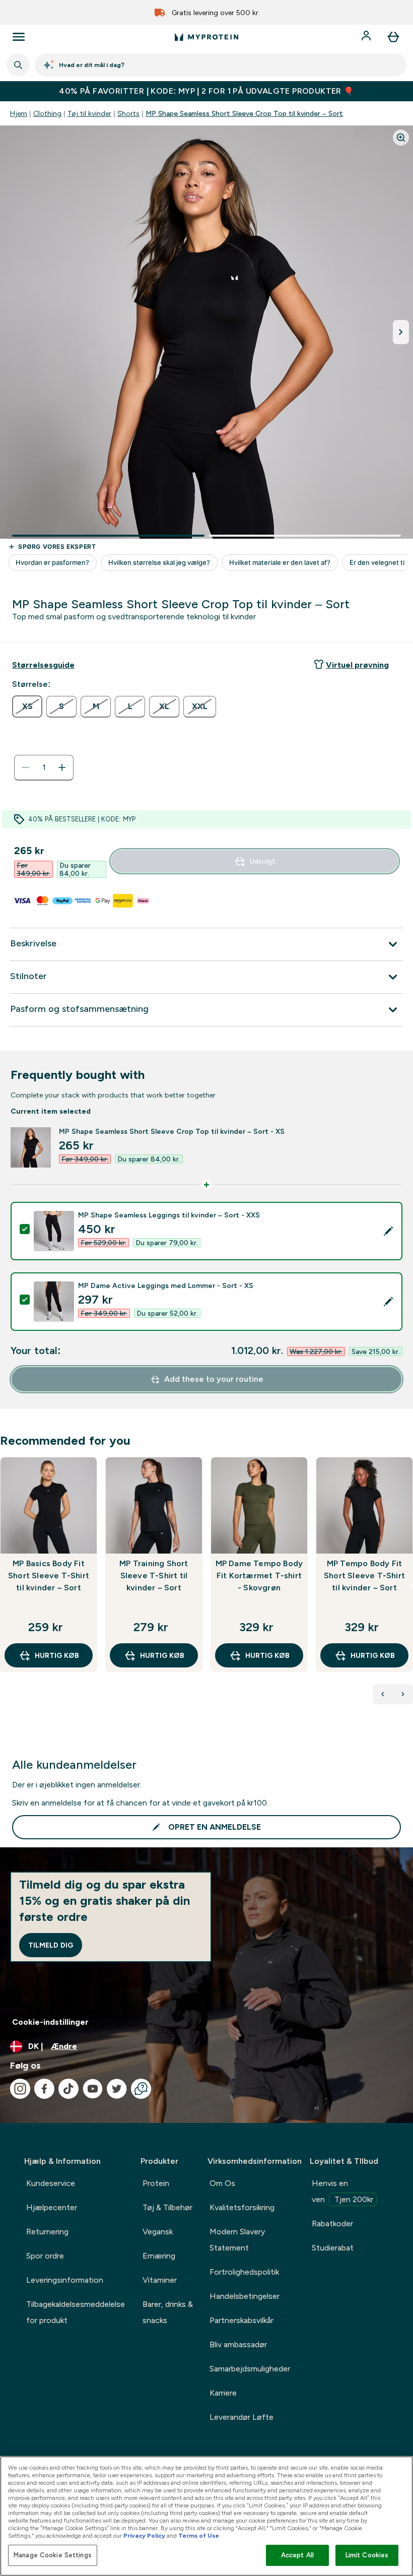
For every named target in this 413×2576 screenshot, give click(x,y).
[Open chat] (141, 2089)
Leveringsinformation (65, 2280)
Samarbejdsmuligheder (250, 2369)
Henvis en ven (342, 2191)
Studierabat (333, 2248)
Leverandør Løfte (242, 2417)
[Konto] (367, 37)
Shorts (128, 113)
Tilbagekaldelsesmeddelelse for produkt (76, 2312)
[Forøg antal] (62, 767)
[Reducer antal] (26, 767)
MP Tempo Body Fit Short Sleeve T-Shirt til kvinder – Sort (364, 1575)
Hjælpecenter (52, 2207)
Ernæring (159, 2256)
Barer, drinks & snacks (168, 2312)
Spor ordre (45, 2256)
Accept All (297, 2555)
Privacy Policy (144, 2536)
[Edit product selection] (388, 1231)
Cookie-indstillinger (50, 2022)
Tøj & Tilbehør (167, 2207)
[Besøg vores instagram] (20, 2089)
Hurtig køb (57, 1655)
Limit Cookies (367, 2555)
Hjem (19, 113)
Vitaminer (160, 2280)
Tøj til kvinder (89, 113)
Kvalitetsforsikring (242, 2207)
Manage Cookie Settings (53, 2555)
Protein (156, 2183)
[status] (44, 767)
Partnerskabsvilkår (242, 2320)
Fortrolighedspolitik (244, 2272)
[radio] (27, 706)
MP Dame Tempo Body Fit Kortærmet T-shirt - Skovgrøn (259, 1575)
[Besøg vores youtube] (93, 2089)
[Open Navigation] (19, 37)
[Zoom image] (401, 138)
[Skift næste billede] (401, 332)
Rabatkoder (332, 2224)
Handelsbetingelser (245, 2296)
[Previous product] (383, 1694)
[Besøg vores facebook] (44, 2089)
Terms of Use (199, 2536)
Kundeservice (51, 2183)
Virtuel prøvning (357, 665)
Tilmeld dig (51, 1945)
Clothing (47, 113)
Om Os (222, 2183)
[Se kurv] (393, 37)
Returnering (47, 2232)
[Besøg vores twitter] (117, 2089)
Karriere (223, 2393)
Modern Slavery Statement (237, 2240)
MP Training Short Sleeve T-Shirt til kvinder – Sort (154, 1575)
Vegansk (158, 2232)
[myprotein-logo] (206, 37)
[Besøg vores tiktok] (68, 2089)
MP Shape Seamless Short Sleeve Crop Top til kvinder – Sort (244, 113)
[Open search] (18, 65)
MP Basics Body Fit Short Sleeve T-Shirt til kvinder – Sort (49, 1575)
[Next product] (403, 1694)
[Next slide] (411, 1586)
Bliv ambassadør (238, 2344)
